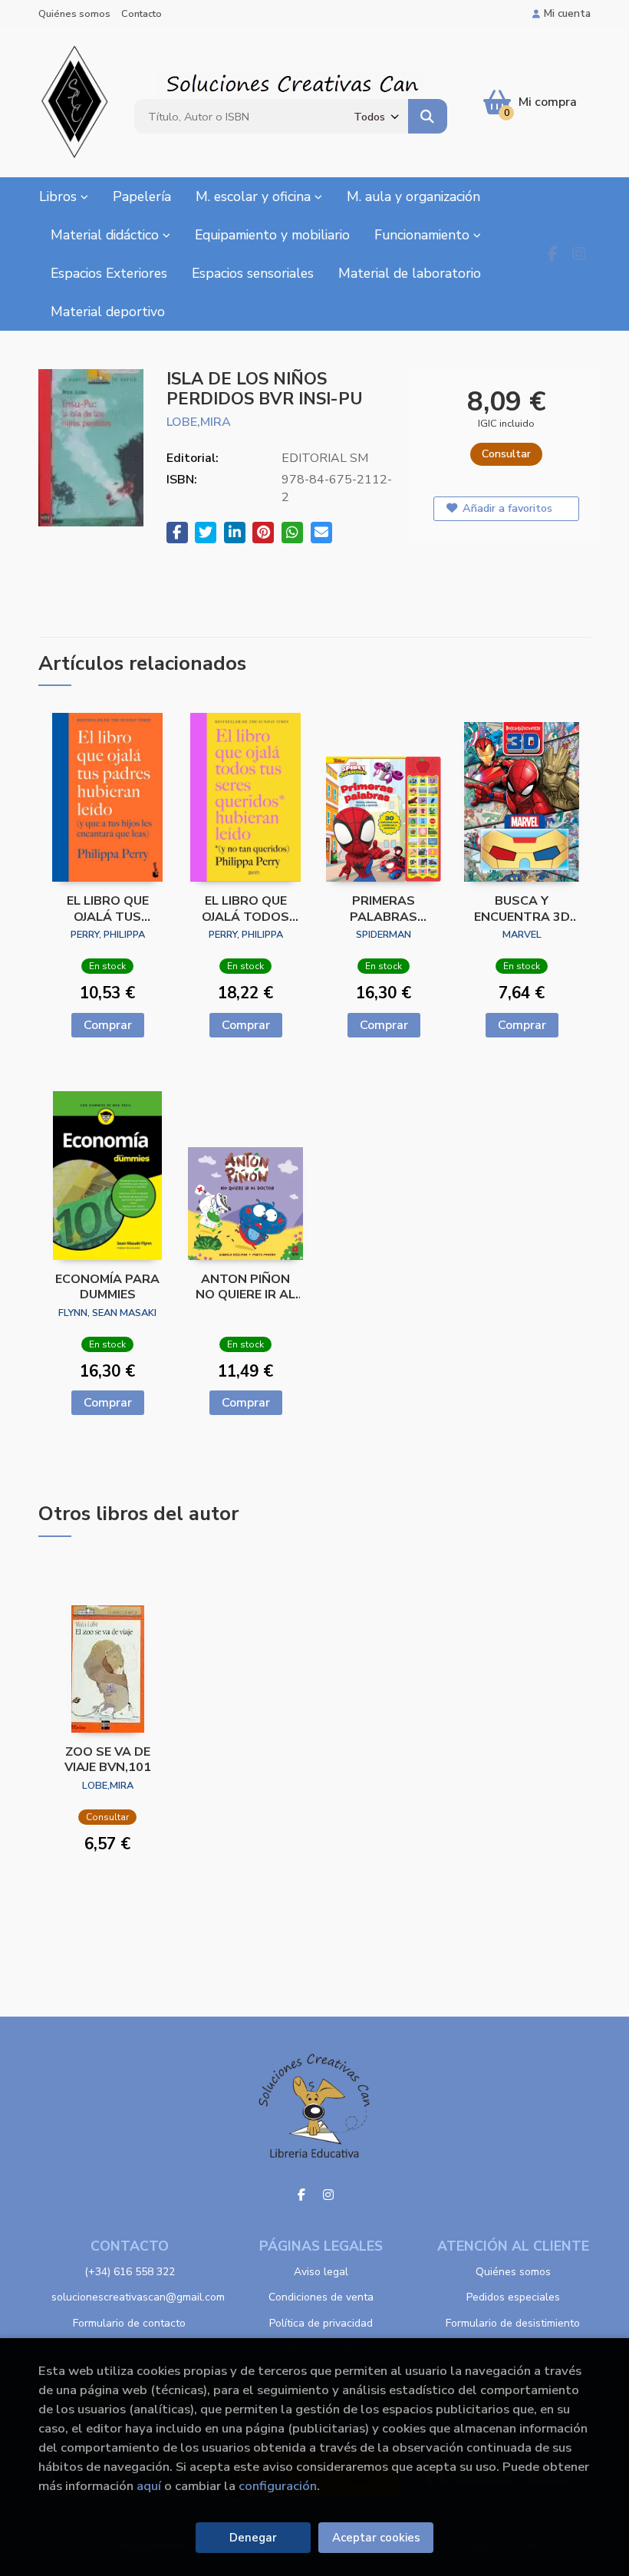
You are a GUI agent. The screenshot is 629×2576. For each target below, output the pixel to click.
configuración (278, 2486)
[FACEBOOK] (552, 254)
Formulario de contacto (129, 2323)
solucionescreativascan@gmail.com (138, 2297)
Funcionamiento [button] (424, 235)
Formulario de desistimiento (513, 2323)
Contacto (142, 14)
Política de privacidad (321, 2323)
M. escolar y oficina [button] (255, 196)
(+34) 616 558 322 (130, 2272)
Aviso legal (321, 2272)
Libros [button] (60, 196)
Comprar (108, 1025)
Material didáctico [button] (107, 235)
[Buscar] (427, 116)
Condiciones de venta (321, 2297)
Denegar (253, 2538)
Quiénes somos (74, 14)
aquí (149, 2486)
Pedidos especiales (513, 2297)
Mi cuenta (567, 13)
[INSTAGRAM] (579, 254)
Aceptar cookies (376, 2538)
